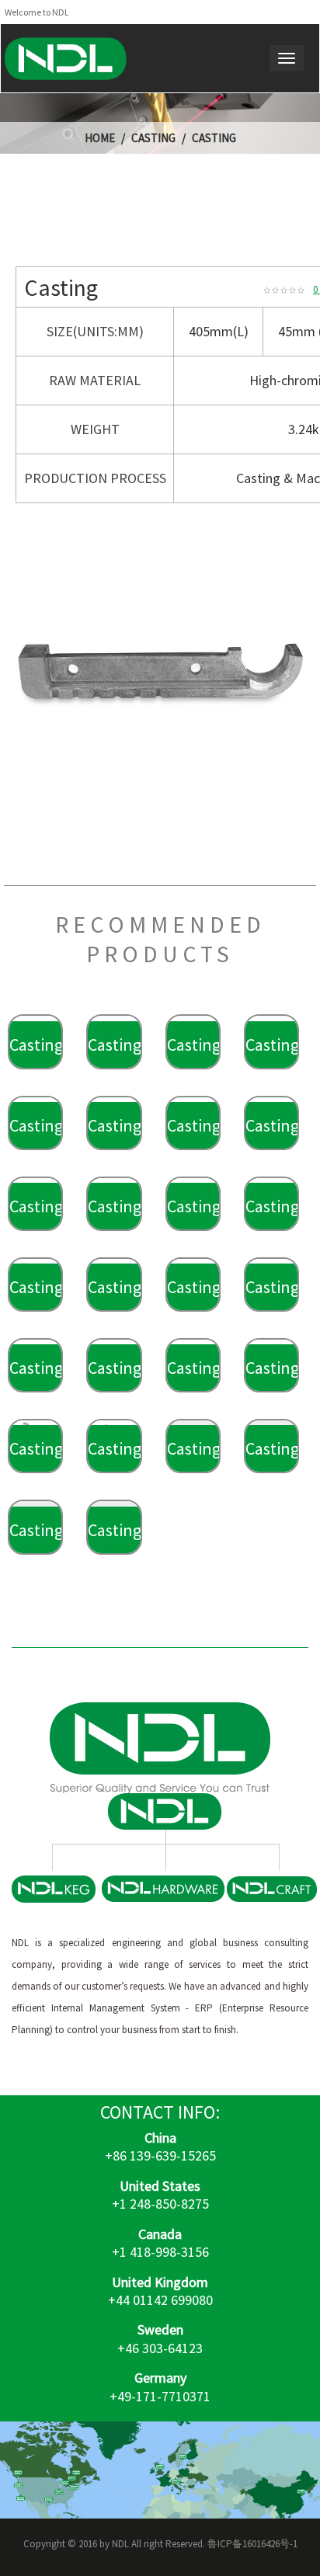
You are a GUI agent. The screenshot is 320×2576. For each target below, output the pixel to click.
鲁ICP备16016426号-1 (252, 2544)
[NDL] (66, 58)
